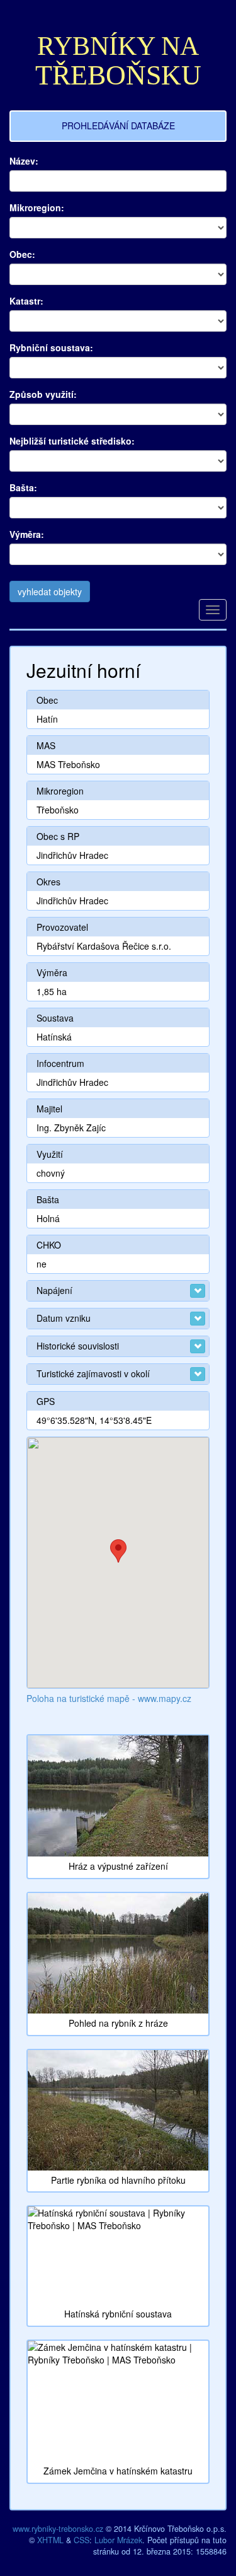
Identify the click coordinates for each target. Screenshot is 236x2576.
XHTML (50, 2540)
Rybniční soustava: (51, 347)
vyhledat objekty (50, 592)
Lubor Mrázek (118, 2540)
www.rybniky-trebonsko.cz (58, 2529)
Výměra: (27, 534)
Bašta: (23, 487)
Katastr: (26, 301)
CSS (81, 2540)
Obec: (22, 254)
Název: (24, 161)
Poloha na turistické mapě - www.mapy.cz (109, 1698)
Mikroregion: (37, 207)
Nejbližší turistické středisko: (72, 441)
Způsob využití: (43, 394)
